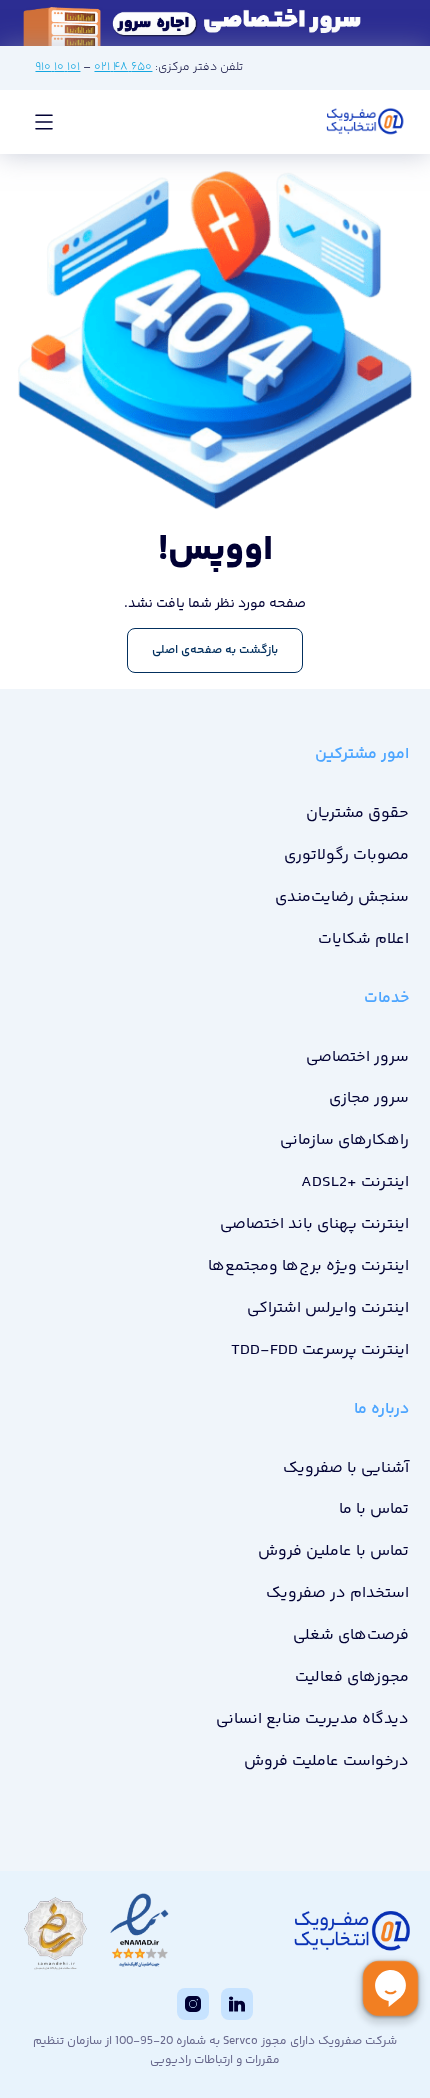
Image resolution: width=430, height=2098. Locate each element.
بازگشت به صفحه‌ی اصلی (215, 650)
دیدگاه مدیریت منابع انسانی (312, 1719)
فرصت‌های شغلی (351, 1635)
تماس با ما (374, 1509)
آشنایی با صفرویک (346, 1468)
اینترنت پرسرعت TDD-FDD (320, 1350)
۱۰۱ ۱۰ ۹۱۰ (57, 67)
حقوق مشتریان (357, 813)
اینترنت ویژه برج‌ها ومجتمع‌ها (308, 1266)
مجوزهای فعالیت (352, 1677)
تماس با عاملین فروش (333, 1551)
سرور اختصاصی (357, 1057)
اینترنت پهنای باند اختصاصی (314, 1224)
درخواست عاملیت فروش (326, 1761)
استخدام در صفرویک (337, 1593)
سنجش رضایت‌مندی (342, 897)
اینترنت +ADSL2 (355, 1182)
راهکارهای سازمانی (344, 1140)
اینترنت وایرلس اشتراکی (328, 1308)
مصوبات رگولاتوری (346, 855)
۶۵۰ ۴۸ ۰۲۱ (123, 67)
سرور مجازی (369, 1098)
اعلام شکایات (363, 939)
